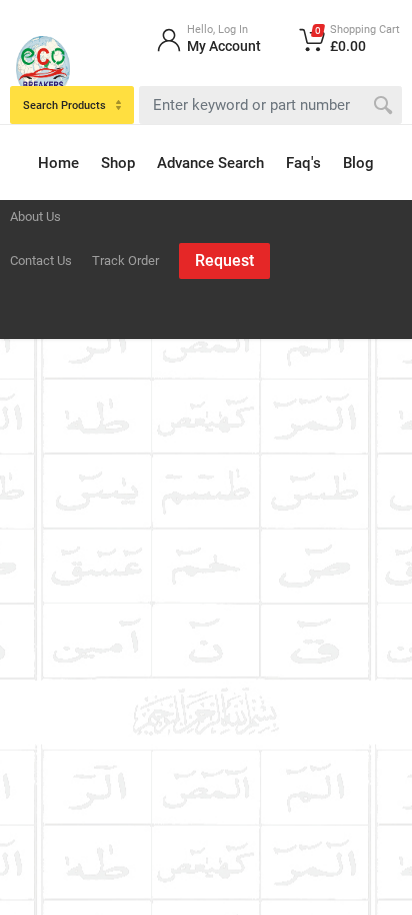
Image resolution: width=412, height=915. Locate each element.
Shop (118, 163)
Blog (358, 163)
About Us (35, 216)
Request (224, 260)
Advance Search (210, 163)
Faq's (303, 163)
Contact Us (41, 260)
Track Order (125, 260)
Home (58, 163)
